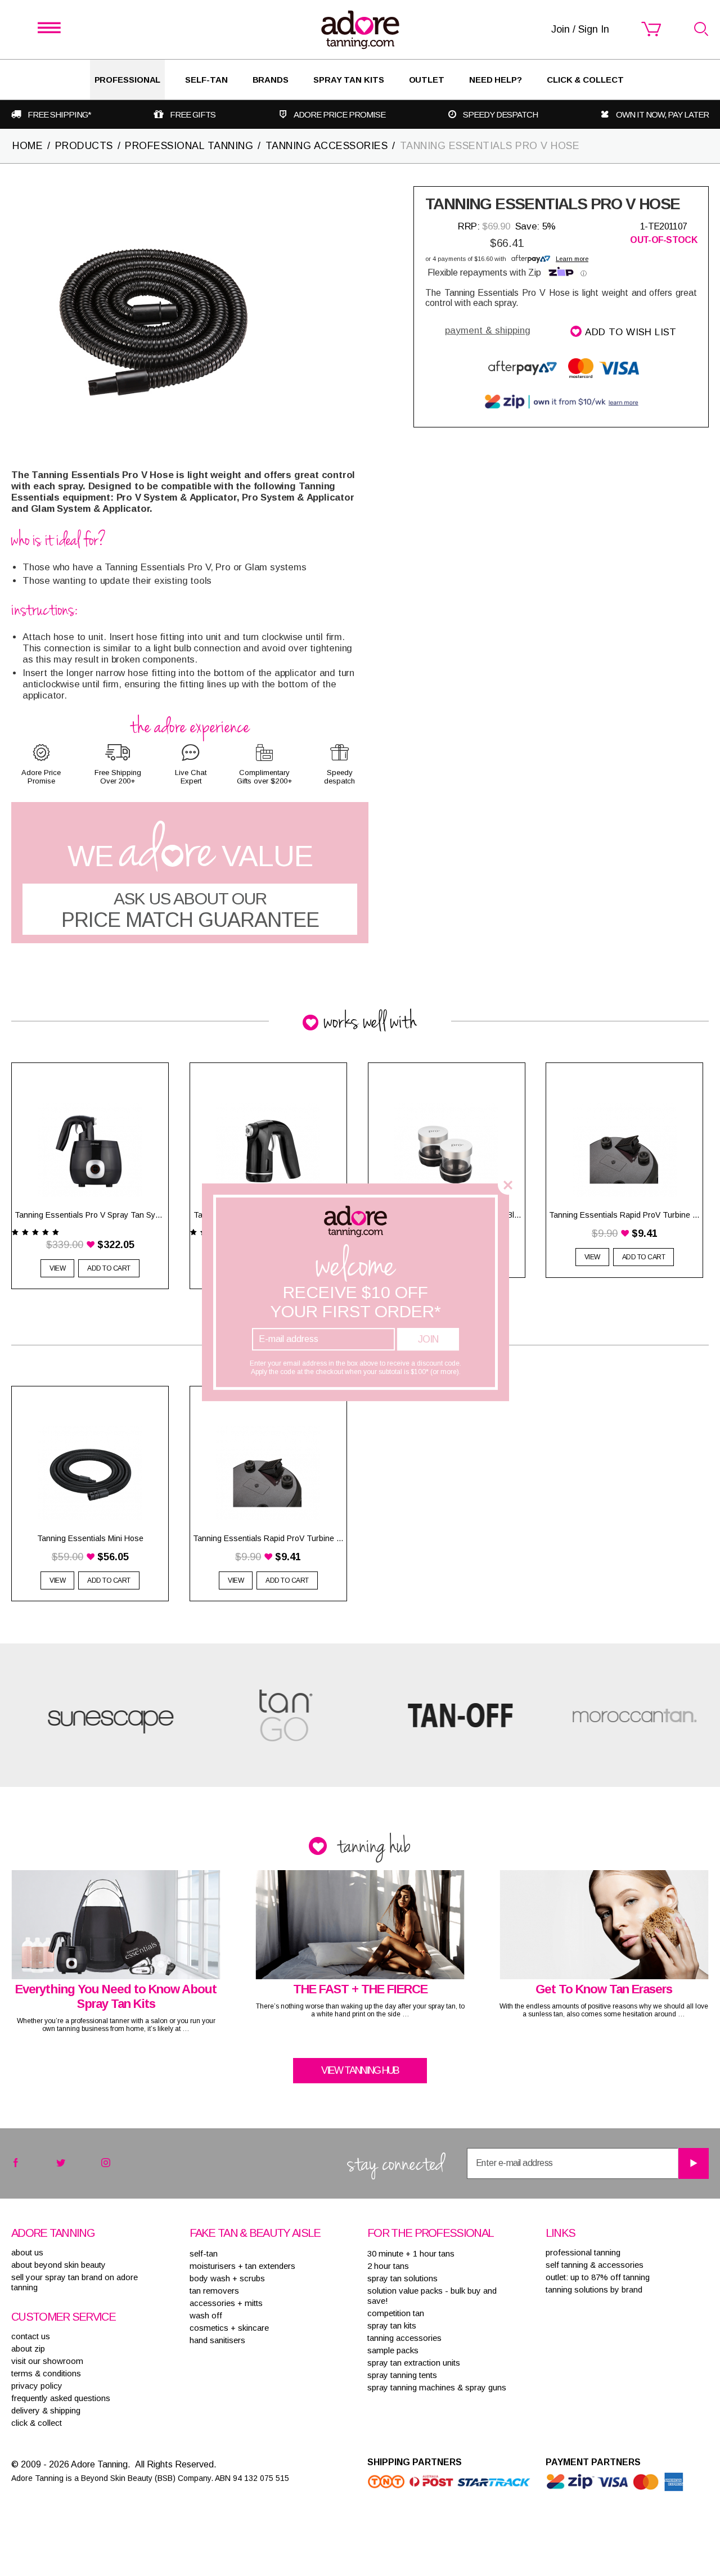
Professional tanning (583, 2252)
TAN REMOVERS (214, 2291)
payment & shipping (488, 330)
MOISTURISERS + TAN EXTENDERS (242, 2266)
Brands (271, 80)
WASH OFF (206, 2315)
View (57, 1268)
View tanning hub (360, 2070)
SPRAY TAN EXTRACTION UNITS (414, 2363)
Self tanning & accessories (595, 2265)
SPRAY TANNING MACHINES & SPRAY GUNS (437, 2387)
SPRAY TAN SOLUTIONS (402, 2278)
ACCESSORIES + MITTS (226, 2303)
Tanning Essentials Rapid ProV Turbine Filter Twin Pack (268, 1538)
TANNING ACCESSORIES (327, 146)
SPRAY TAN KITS (392, 2325)
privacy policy (37, 2386)
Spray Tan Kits (349, 80)
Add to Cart (109, 1580)
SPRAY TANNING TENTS (402, 2375)
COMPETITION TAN (396, 2313)
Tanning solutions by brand (594, 2289)
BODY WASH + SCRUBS (227, 2278)
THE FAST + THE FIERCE (360, 1989)
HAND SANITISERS (217, 2340)
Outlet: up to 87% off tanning (598, 2277)
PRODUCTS (84, 146)
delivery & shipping (46, 2410)
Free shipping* (59, 114)
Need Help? (496, 80)
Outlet (427, 80)
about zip (28, 2348)
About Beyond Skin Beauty (58, 2265)
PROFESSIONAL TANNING (189, 146)
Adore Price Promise (339, 114)
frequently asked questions (61, 2398)
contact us (31, 2336)
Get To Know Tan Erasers (604, 1989)
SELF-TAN (206, 80)
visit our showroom (47, 2361)
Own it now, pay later (662, 114)
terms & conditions (46, 2373)
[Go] (693, 2163)
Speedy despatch (500, 114)
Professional (128, 80)
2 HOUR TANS (388, 2266)
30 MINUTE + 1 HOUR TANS (411, 2253)
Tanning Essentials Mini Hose (90, 1538)
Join (428, 1339)
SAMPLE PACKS (393, 2350)
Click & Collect (585, 80)
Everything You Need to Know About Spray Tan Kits (116, 1996)
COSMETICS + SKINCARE (229, 2328)
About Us (27, 2252)
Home (28, 146)
